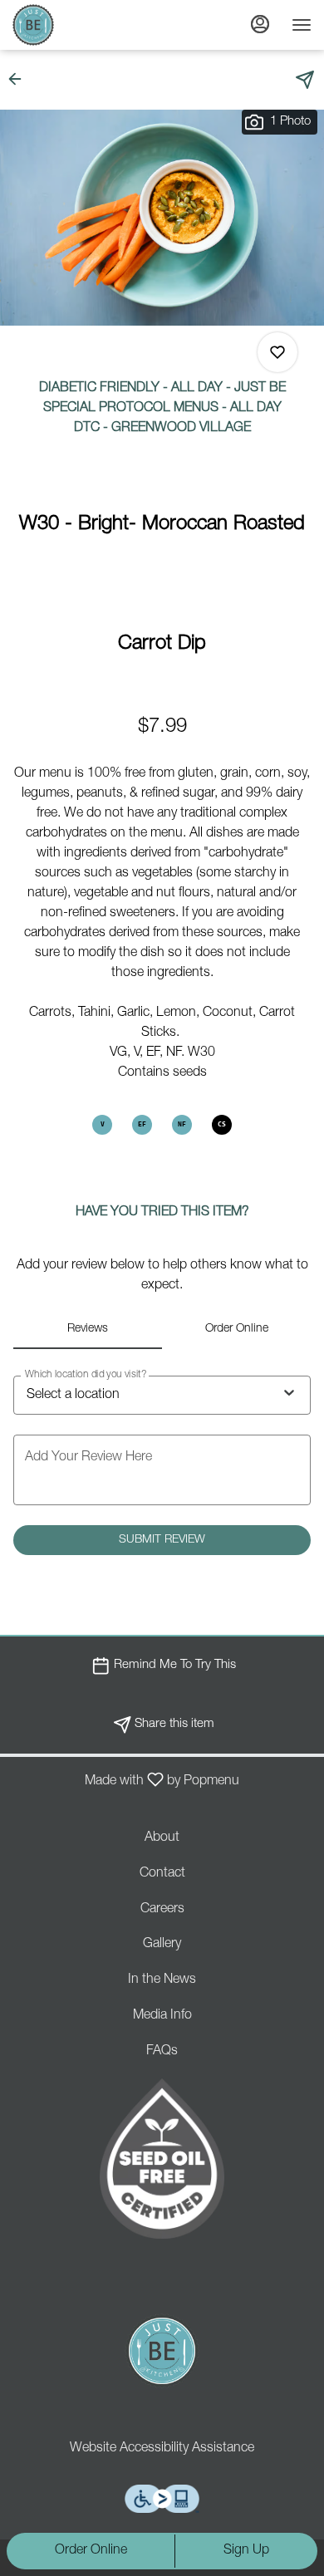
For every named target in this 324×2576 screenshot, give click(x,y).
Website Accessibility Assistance (162, 2449)
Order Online (91, 2551)
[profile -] (260, 24)
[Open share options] (305, 80)
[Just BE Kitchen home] (87, 25)
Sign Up (246, 2551)
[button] (20, 79)
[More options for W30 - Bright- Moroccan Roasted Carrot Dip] (277, 352)
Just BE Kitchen (162, 2351)
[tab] (88, 1329)
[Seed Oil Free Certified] (162, 2159)
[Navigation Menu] (302, 25)
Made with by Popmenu (126, 1781)
